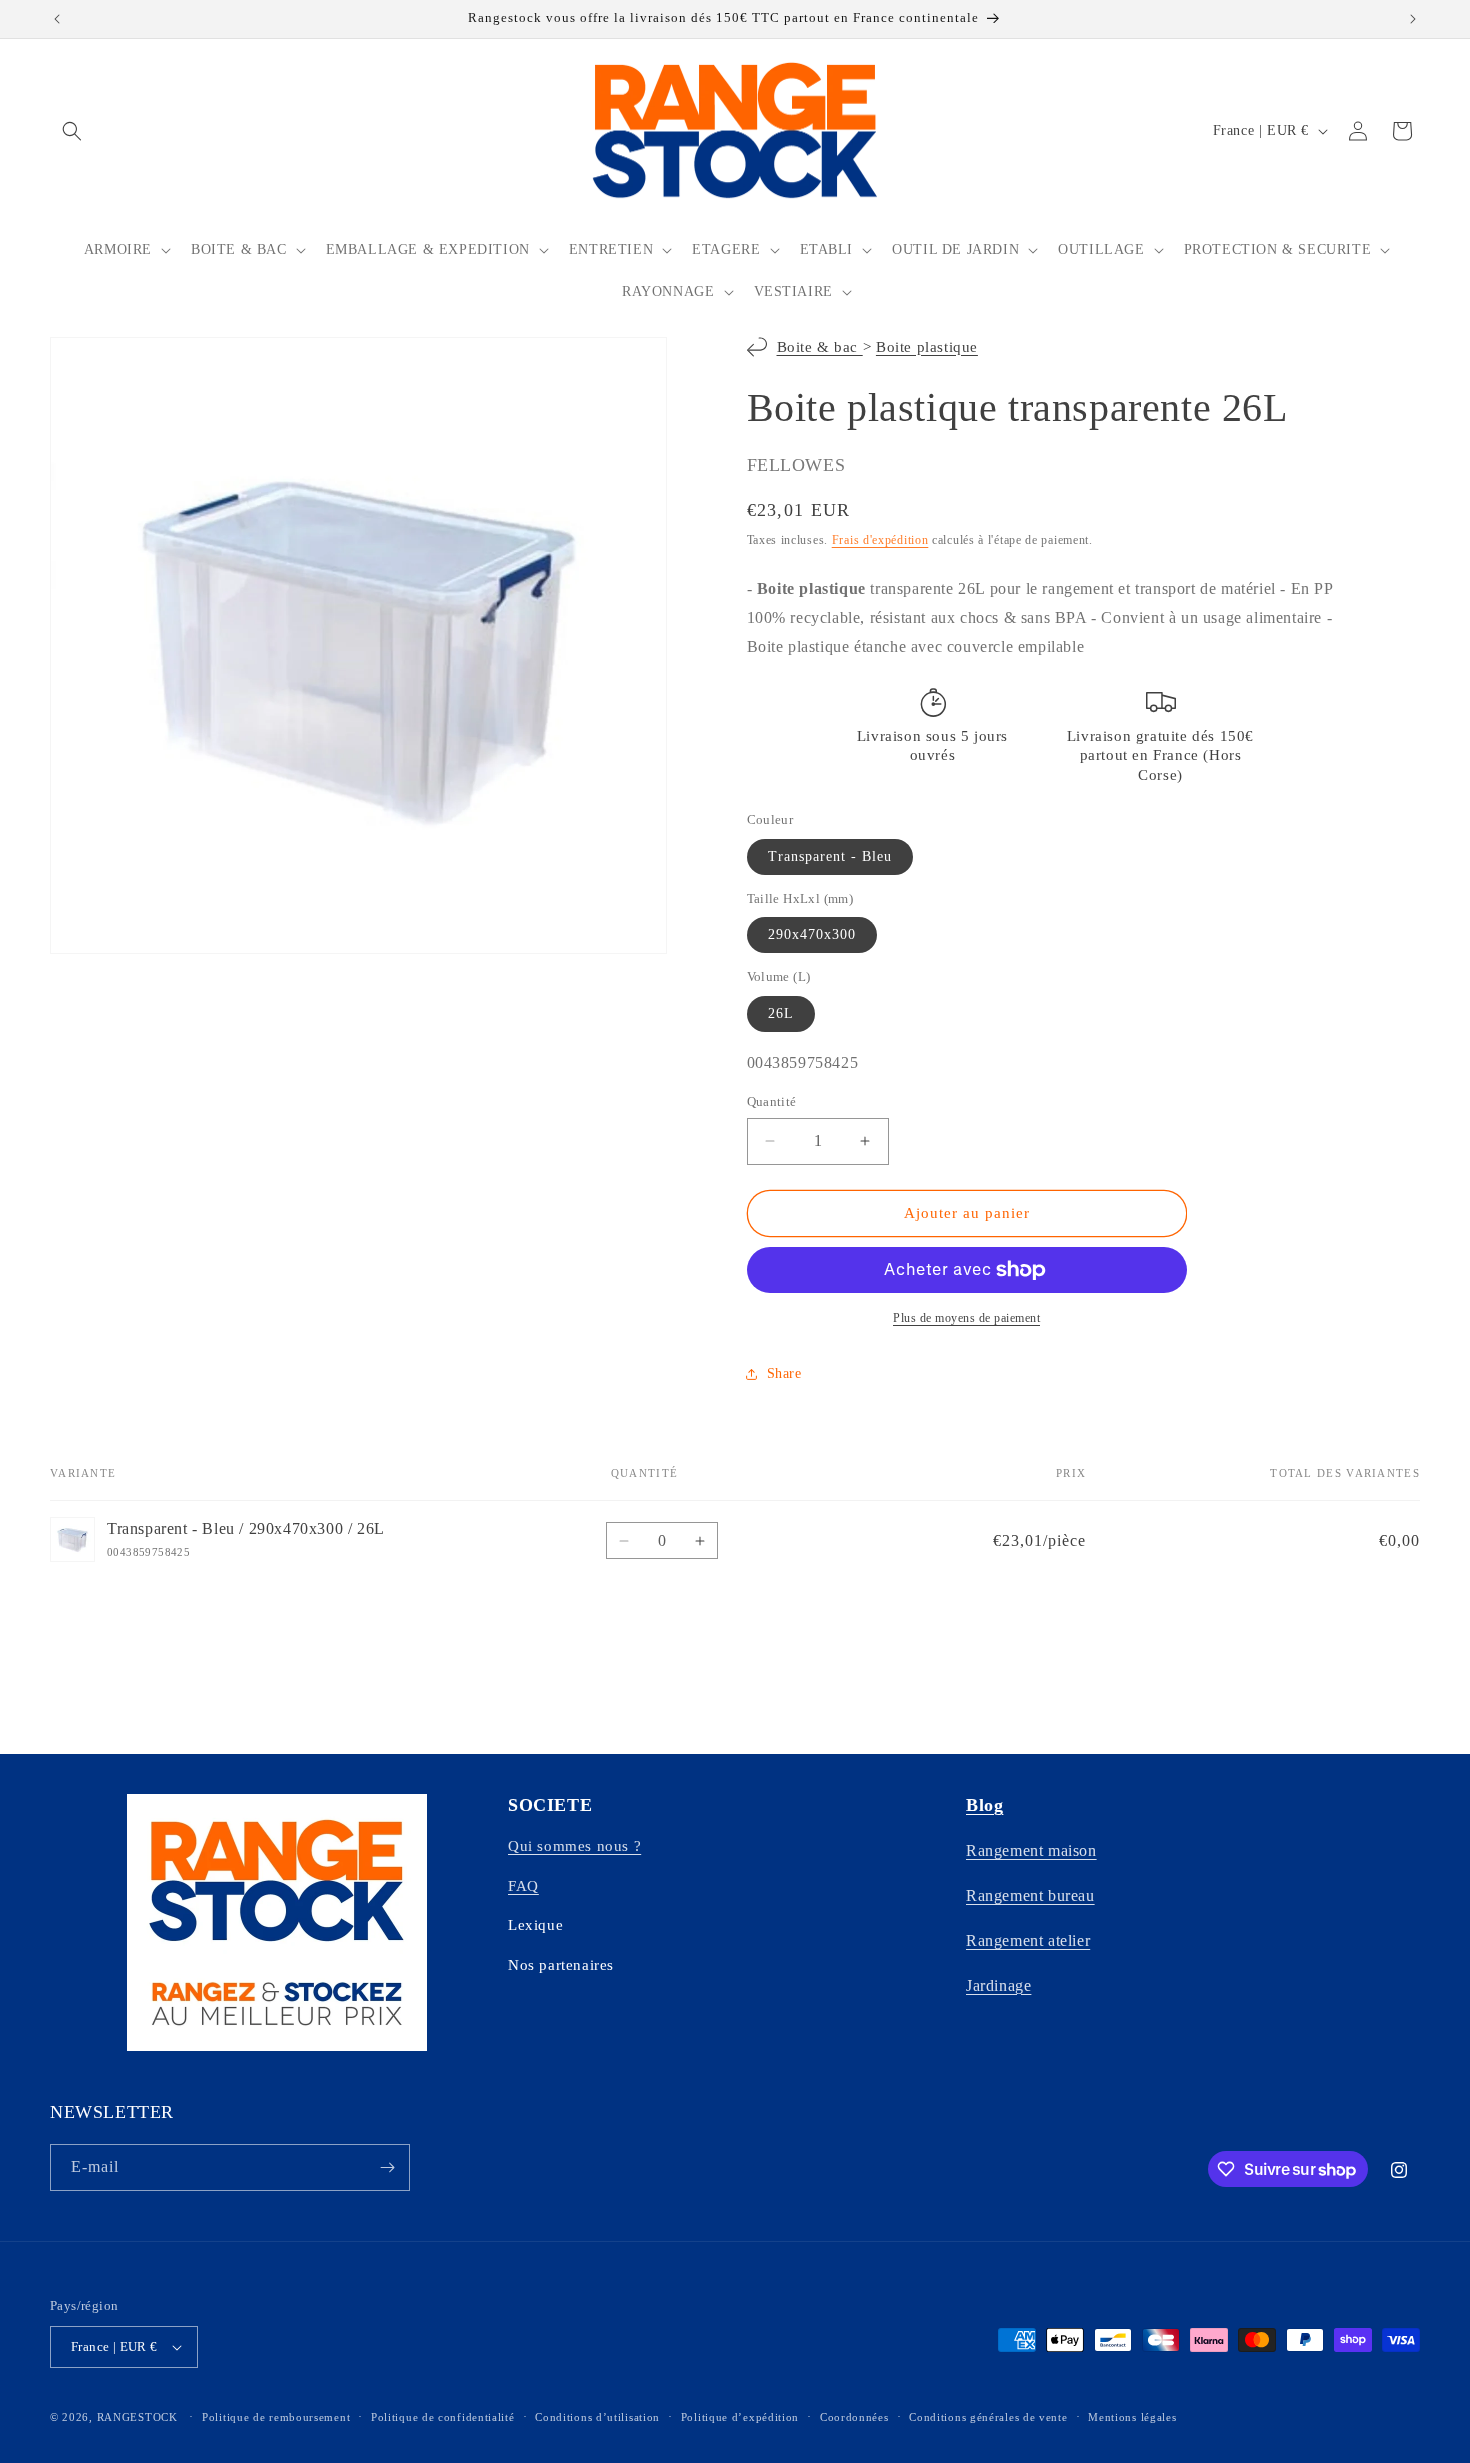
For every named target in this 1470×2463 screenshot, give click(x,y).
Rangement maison (1031, 1850)
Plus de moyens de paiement (966, 1318)
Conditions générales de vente (988, 2417)
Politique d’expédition (740, 2417)
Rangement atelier (1028, 1940)
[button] (72, 131)
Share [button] (784, 1373)
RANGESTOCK (137, 2417)
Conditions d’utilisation (597, 2417)
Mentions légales (1132, 2417)
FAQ (523, 1886)
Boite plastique (927, 347)
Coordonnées (854, 2417)
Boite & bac (820, 347)
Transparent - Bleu (830, 856)
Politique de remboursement (276, 2417)
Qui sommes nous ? (574, 1846)
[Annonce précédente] (57, 19)
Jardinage (998, 1985)
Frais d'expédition (880, 540)
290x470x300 (812, 934)
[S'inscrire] (387, 2167)
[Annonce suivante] (1413, 19)
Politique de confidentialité (443, 2417)
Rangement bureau (1030, 1895)
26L (781, 1013)
